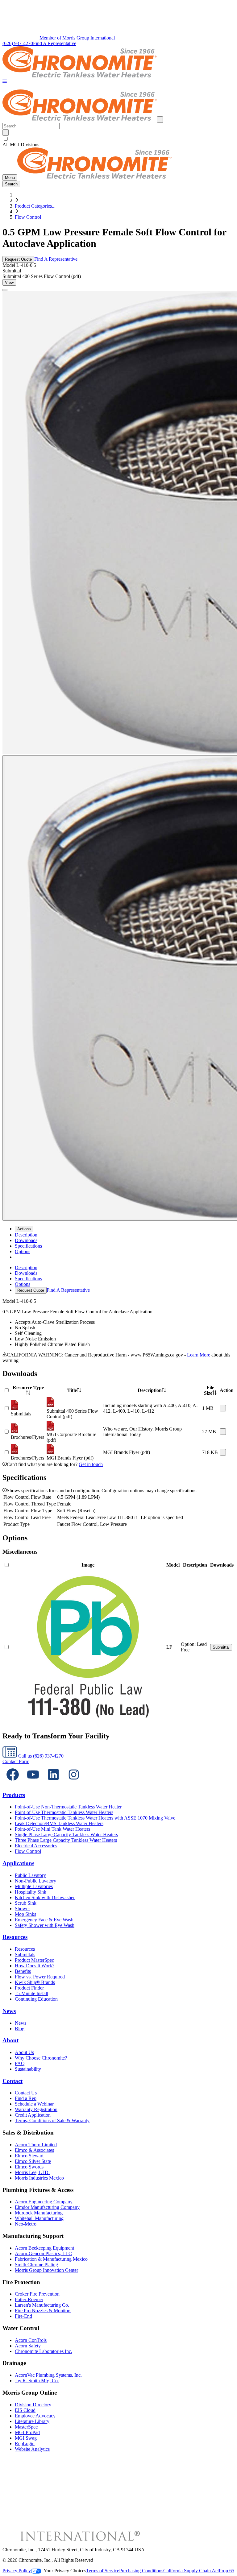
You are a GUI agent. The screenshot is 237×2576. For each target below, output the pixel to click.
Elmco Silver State (33, 2161)
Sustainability (28, 2069)
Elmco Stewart (29, 2156)
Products (14, 1795)
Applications (18, 1863)
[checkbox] (118, 139)
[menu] (118, 1279)
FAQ (20, 2063)
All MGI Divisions (21, 145)
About (10, 2040)
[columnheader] (28, 1390)
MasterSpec (26, 2427)
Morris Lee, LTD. (32, 2172)
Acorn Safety (28, 2346)
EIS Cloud (25, 2410)
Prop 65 (227, 2571)
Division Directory (33, 2405)
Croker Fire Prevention (37, 2294)
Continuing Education (36, 1999)
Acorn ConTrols (31, 2340)
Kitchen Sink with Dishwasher (45, 1897)
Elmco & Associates (34, 2150)
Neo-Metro (26, 2224)
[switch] (6, 139)
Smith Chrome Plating (36, 2265)
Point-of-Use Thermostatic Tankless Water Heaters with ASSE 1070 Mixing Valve (95, 1818)
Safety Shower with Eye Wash (45, 1925)
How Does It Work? (35, 1966)
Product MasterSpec (34, 1960)
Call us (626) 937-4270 (40, 1756)
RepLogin (25, 2443)
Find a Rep (26, 2098)
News (9, 2011)
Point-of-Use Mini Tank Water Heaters (52, 1829)
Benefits (23, 1971)
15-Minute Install (31, 1993)
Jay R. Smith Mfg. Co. (37, 2381)
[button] (5, 82)
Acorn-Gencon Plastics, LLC (43, 2253)
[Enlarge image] (5, 290)
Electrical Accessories (36, 1846)
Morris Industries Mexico (39, 2178)
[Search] (6, 133)
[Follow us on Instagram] (74, 1783)
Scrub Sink (26, 1903)
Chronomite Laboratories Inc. (44, 2351)
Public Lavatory (30, 1875)
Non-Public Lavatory (35, 1881)
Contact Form (16, 1761)
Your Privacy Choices (65, 2571)
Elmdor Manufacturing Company (47, 2207)
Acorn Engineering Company (44, 2202)
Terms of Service (103, 2571)
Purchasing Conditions (141, 2571)
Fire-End (23, 2316)
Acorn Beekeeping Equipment (44, 2248)
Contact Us (26, 2093)
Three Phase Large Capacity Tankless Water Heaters (66, 1840)
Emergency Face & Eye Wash (44, 1920)
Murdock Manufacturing (39, 2213)
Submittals (25, 1955)
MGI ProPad (27, 2432)
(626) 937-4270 (18, 43)
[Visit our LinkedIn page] (53, 1783)
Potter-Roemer (29, 2299)
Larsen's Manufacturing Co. (42, 2305)
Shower (22, 1909)
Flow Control (28, 217)
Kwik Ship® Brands (35, 1982)
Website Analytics (32, 2449)
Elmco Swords (29, 2167)
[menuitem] (26, 1235)
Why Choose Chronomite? (41, 2058)
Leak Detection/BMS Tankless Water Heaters (59, 1823)
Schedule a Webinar (34, 2104)
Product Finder (29, 1988)
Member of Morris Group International (77, 38)
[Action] (223, 1408)
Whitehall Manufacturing (39, 2218)
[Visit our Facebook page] (13, 1783)
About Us (24, 2052)
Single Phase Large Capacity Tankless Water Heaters (66, 1835)
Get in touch (91, 1464)
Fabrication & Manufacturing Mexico (51, 2259)
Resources (15, 1937)
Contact (12, 2081)
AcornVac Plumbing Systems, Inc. (48, 2375)
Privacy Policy (17, 2571)
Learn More (199, 1355)
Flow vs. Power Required (40, 1977)
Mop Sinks (25, 1914)
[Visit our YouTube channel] (33, 1783)
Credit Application (33, 2115)
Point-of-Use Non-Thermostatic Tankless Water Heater (68, 1807)
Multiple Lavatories (34, 1886)
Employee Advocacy (35, 2416)
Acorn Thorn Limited (36, 2145)
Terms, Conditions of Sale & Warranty (52, 2120)
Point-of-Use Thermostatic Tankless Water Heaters (64, 1812)
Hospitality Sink (31, 1892)
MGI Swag (26, 2438)
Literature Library (32, 2421)
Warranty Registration (36, 2109)
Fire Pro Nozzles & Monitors (43, 2311)
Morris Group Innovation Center (46, 2270)
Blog (20, 2029)
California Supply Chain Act (191, 2571)
